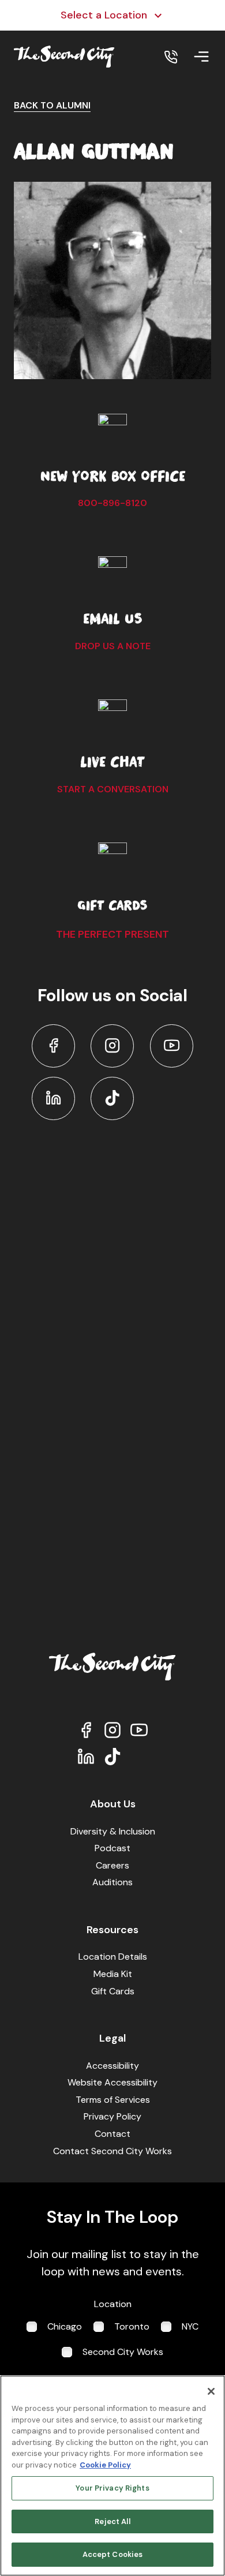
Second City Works (123, 2352)
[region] (112, 2476)
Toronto (132, 2326)
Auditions (112, 1882)
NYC (190, 2326)
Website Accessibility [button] (112, 2082)
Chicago (65, 2326)
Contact (112, 2134)
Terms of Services (113, 2100)
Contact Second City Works (112, 2151)
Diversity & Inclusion (113, 1831)
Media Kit (113, 1974)
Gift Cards (113, 1991)
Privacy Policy (112, 2116)
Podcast (112, 1848)
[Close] (211, 2391)
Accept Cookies (113, 2554)
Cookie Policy (105, 2465)
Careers (112, 1865)
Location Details (113, 1957)
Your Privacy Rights (112, 2488)
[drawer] (201, 57)
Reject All (112, 2521)
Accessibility (112, 2066)
